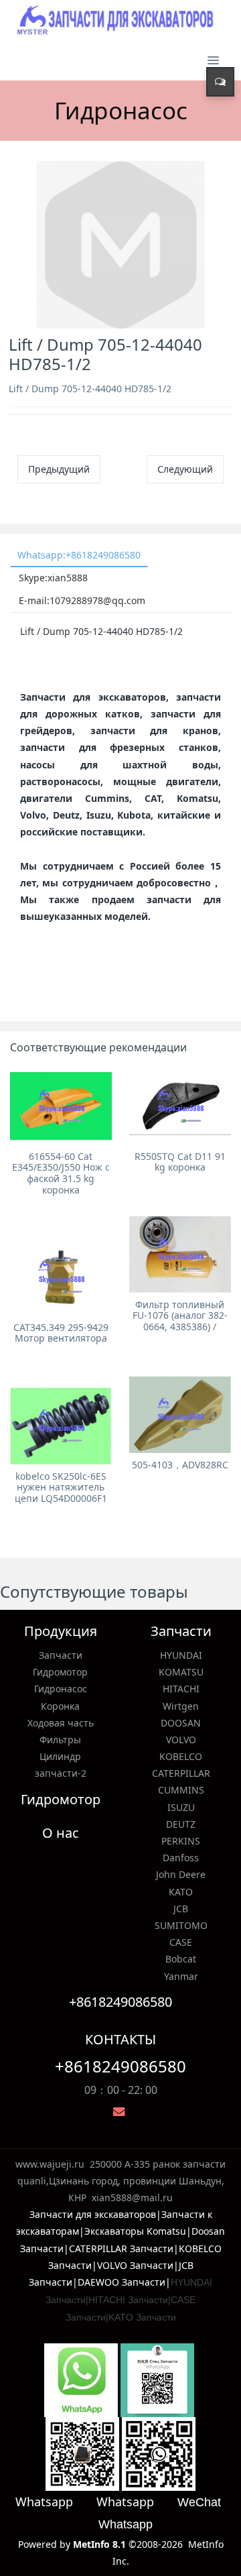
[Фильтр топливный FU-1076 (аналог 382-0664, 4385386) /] (180, 1254)
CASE (181, 1942)
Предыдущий (59, 469)
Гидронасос (61, 1689)
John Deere (181, 1874)
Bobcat (181, 1959)
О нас (61, 1833)
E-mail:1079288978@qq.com (82, 600)
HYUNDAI (181, 1655)
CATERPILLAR (181, 1773)
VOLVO (181, 1740)
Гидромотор (60, 1672)
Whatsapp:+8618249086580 (79, 555)
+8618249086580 (120, 2066)
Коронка (60, 1706)
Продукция (61, 1631)
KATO (181, 1892)
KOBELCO (181, 1756)
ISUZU (181, 1807)
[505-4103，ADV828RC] (180, 1415)
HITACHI (181, 1689)
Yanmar (181, 1976)
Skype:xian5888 (53, 578)
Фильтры (60, 1740)
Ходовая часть (61, 1723)
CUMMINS (181, 1790)
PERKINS (181, 1841)
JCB (181, 1909)
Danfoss (181, 1858)
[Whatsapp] (81, 2379)
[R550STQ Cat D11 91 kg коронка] (180, 1106)
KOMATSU (181, 1672)
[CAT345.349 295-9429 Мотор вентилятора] (61, 1277)
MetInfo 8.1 (99, 2544)
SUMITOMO (181, 1925)
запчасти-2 (61, 1773)
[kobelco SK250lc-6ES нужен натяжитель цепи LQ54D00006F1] (61, 1426)
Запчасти (61, 1655)
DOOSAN (181, 1723)
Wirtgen (181, 1706)
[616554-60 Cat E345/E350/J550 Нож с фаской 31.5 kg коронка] (61, 1106)
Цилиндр (60, 1756)
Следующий (185, 469)
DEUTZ (181, 1824)
